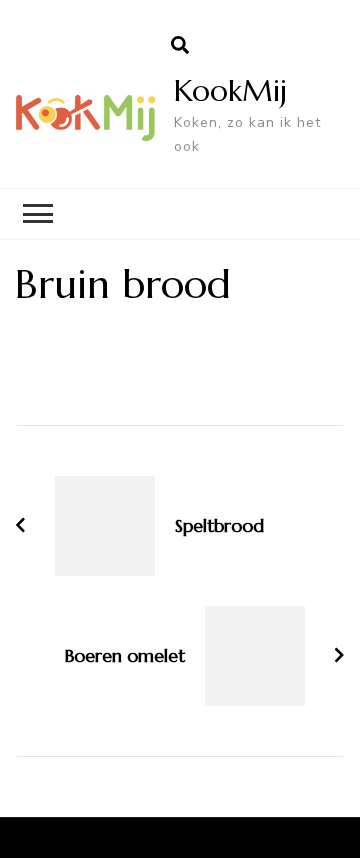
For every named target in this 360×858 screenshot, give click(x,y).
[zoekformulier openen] (180, 46)
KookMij (230, 90)
